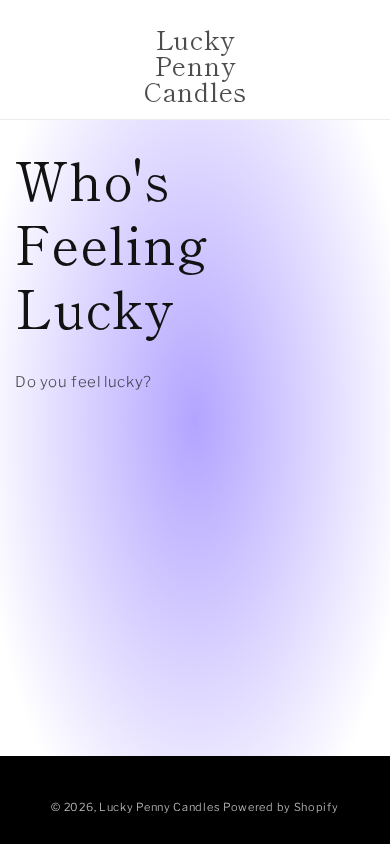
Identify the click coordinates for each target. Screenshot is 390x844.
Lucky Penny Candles (159, 807)
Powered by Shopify (281, 807)
